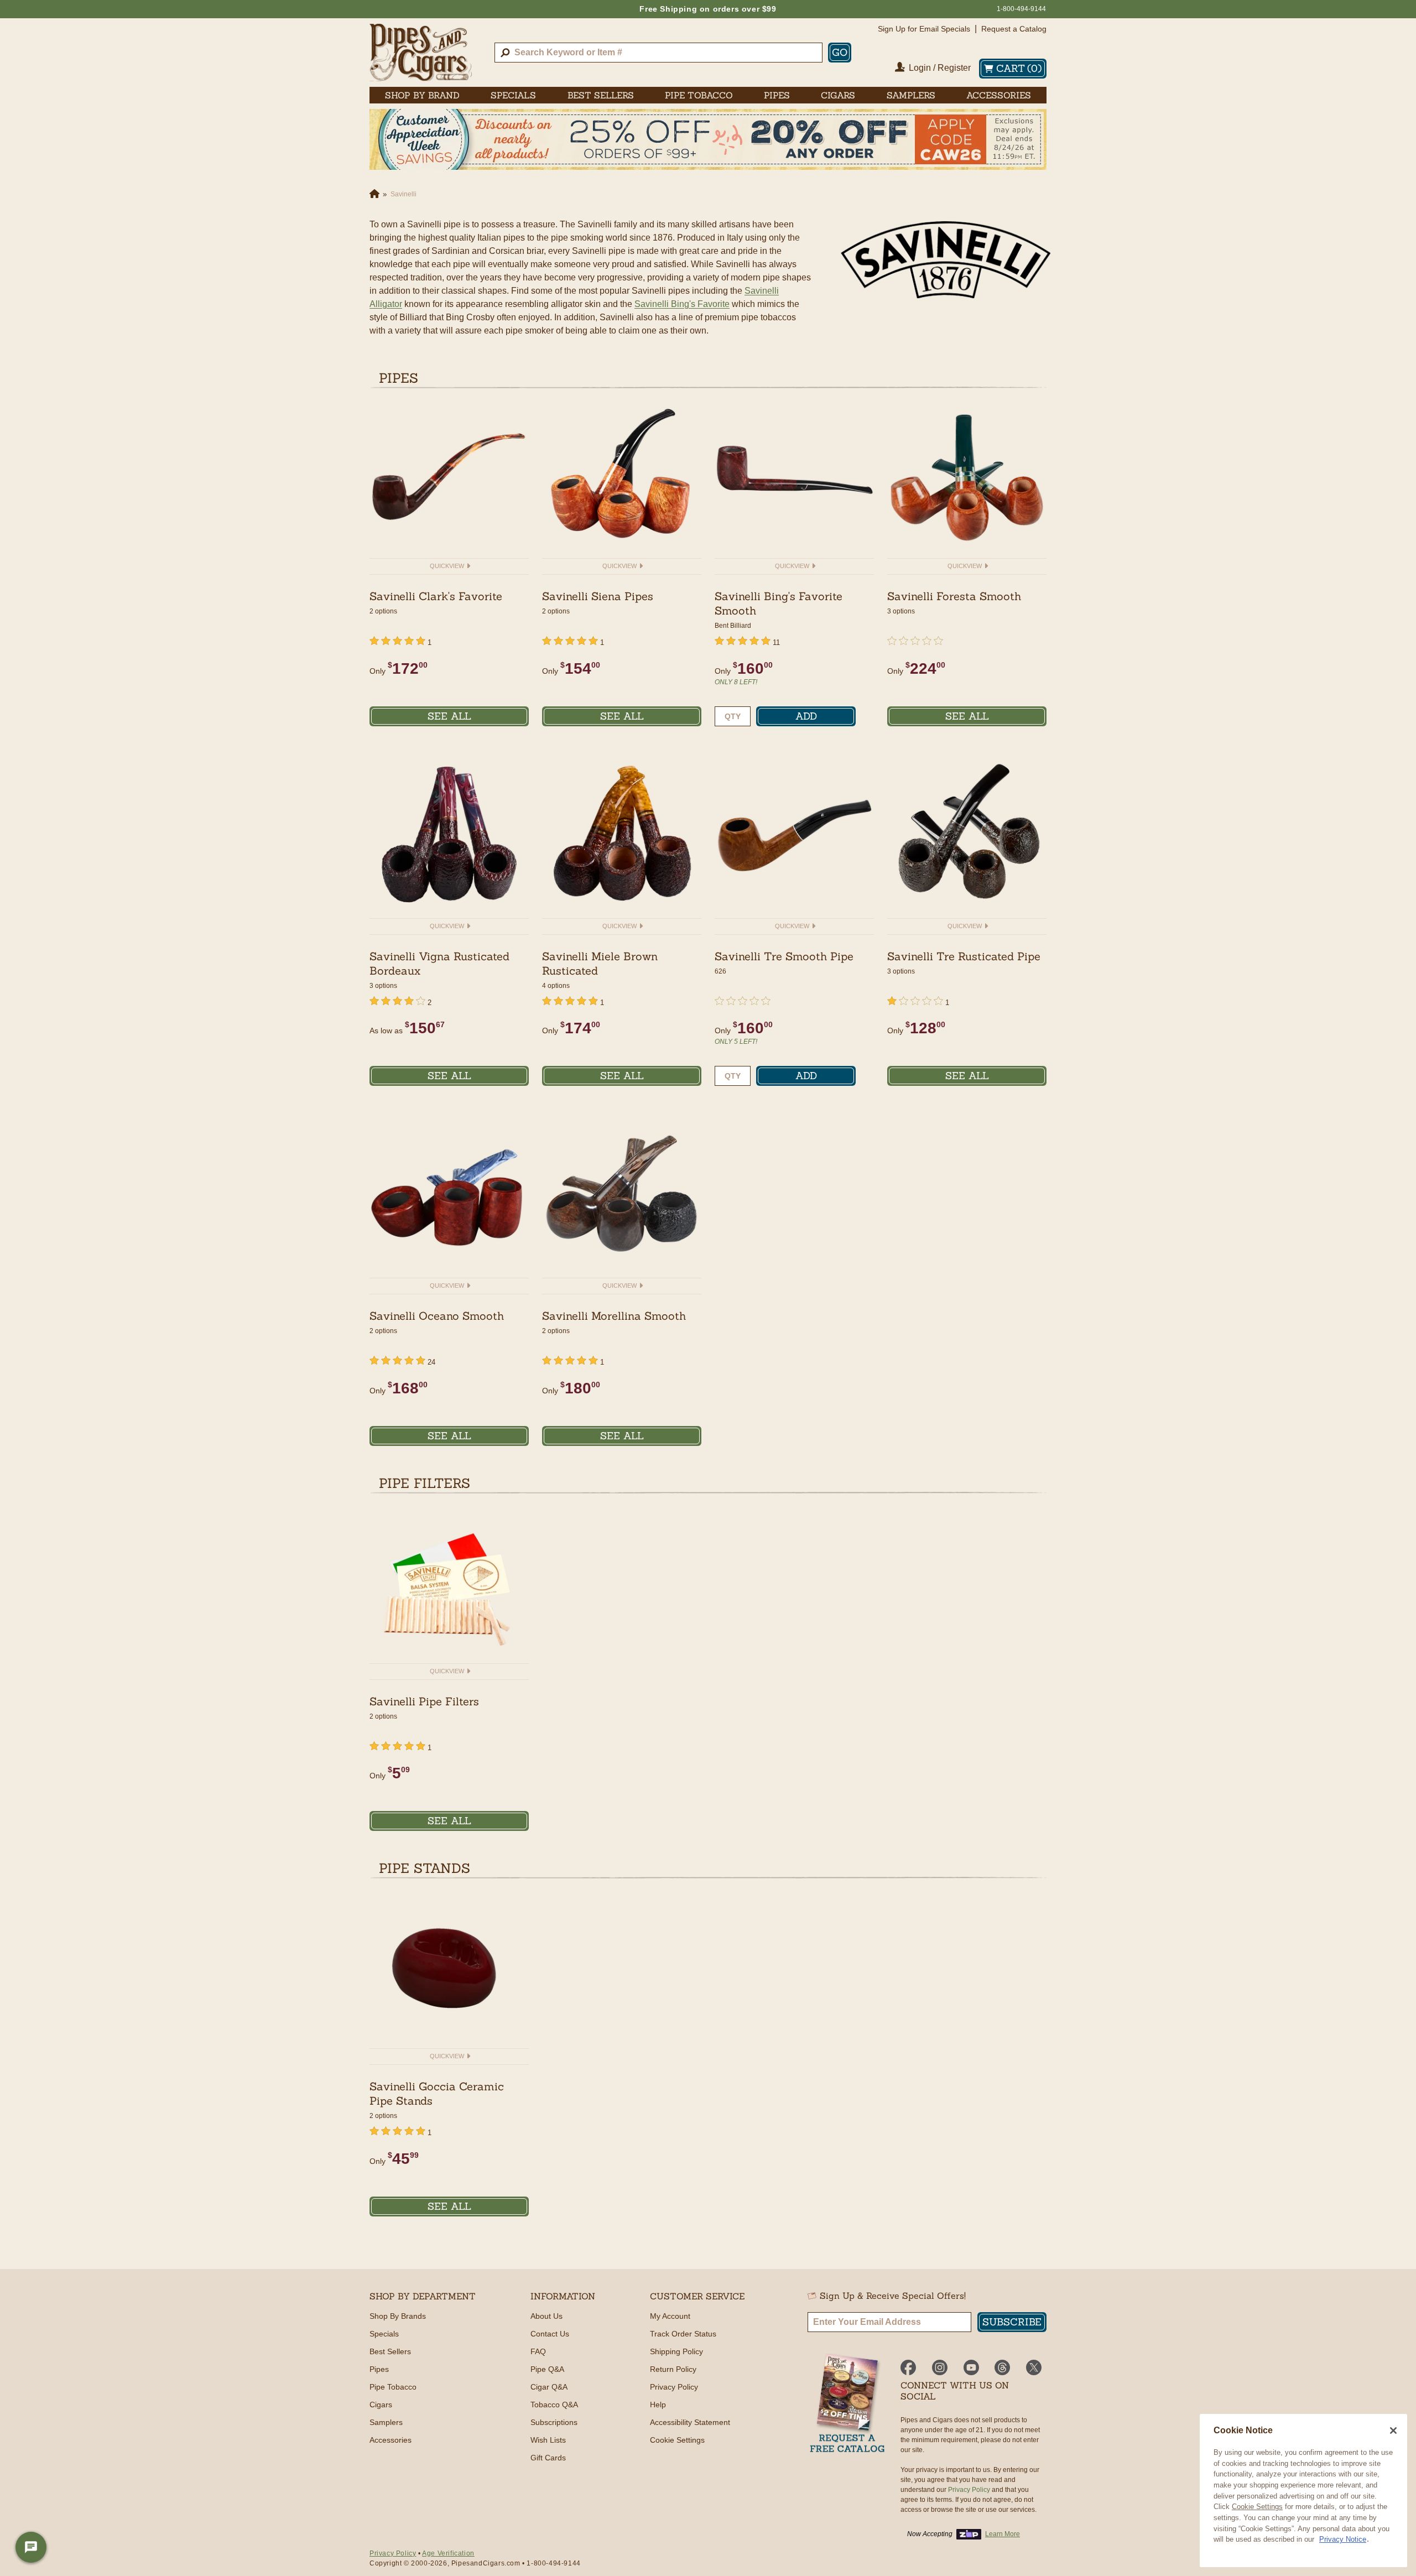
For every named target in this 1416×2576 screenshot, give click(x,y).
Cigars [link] (838, 95)
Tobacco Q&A (554, 2405)
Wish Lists (548, 2440)
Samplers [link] (911, 95)
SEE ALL (449, 716)
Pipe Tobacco (393, 2387)
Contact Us (550, 2334)
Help (658, 2405)
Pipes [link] (777, 95)
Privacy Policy (674, 2387)
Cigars (381, 2405)
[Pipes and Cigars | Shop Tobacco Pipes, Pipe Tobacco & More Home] (421, 53)
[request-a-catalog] (847, 2404)
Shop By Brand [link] (422, 95)
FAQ (538, 2351)
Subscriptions (554, 2422)
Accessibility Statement (690, 2422)
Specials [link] (513, 95)
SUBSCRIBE (1012, 2322)
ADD (806, 716)
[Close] (1393, 2431)
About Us (546, 2316)
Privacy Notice (1343, 2539)
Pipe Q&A (547, 2369)
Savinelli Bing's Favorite (682, 304)
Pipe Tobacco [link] (699, 95)
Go (840, 52)
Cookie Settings (1257, 2507)
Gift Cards (548, 2458)
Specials (384, 2334)
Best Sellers (390, 2351)
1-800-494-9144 (1021, 9)
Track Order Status (683, 2334)
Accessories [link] (999, 95)
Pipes (379, 2369)
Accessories (391, 2440)
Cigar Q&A (549, 2387)
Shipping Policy (676, 2351)
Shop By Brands (398, 2316)
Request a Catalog (1014, 29)
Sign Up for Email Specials (924, 29)
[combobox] (658, 53)
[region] (1303, 2491)
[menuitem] (422, 95)
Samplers (386, 2422)
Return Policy (673, 2369)
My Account (670, 2316)
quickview (448, 566)
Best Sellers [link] (601, 95)
